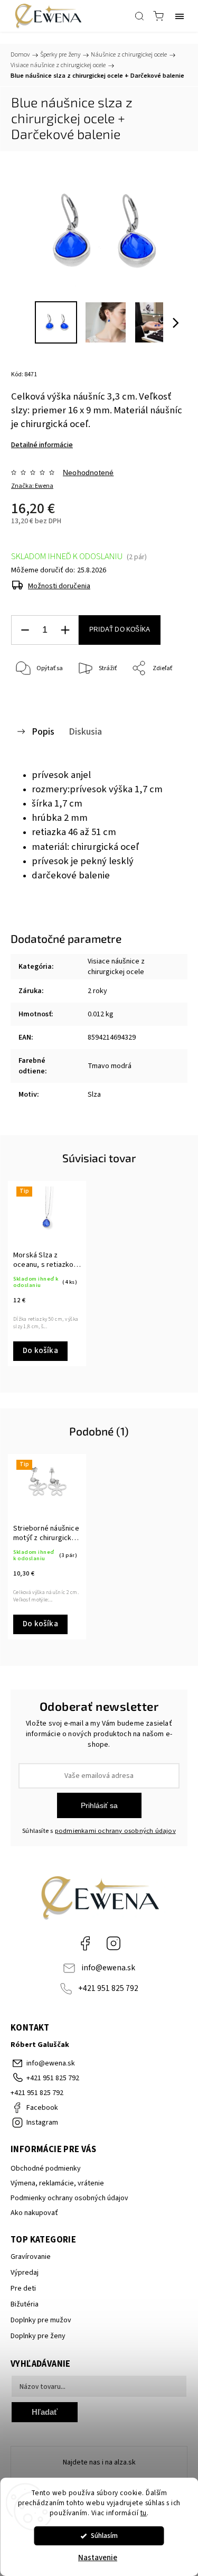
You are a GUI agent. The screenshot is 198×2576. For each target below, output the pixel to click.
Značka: (32, 486)
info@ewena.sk (108, 1968)
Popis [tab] (43, 731)
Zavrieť (163, 696)
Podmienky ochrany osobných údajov (69, 2198)
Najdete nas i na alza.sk (99, 2462)
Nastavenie (98, 2558)
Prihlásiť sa (99, 1805)
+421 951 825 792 (108, 1988)
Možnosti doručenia (59, 586)
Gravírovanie (31, 2257)
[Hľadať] (139, 16)
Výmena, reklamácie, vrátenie (57, 2183)
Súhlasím (104, 2536)
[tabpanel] (47, 1273)
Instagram (114, 1943)
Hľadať (45, 2412)
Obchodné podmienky (46, 2169)
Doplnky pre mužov (41, 2320)
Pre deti (23, 2288)
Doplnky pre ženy (38, 2336)
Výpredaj (25, 2273)
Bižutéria (25, 2304)
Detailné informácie (42, 445)
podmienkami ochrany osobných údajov (115, 1831)
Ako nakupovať (34, 2213)
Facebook (85, 1943)
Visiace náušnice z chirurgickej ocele (116, 967)
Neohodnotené (88, 472)
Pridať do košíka (120, 629)
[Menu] (180, 16)
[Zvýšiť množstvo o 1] (65, 630)
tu (144, 2513)
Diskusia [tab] (85, 731)
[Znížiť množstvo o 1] (25, 630)
